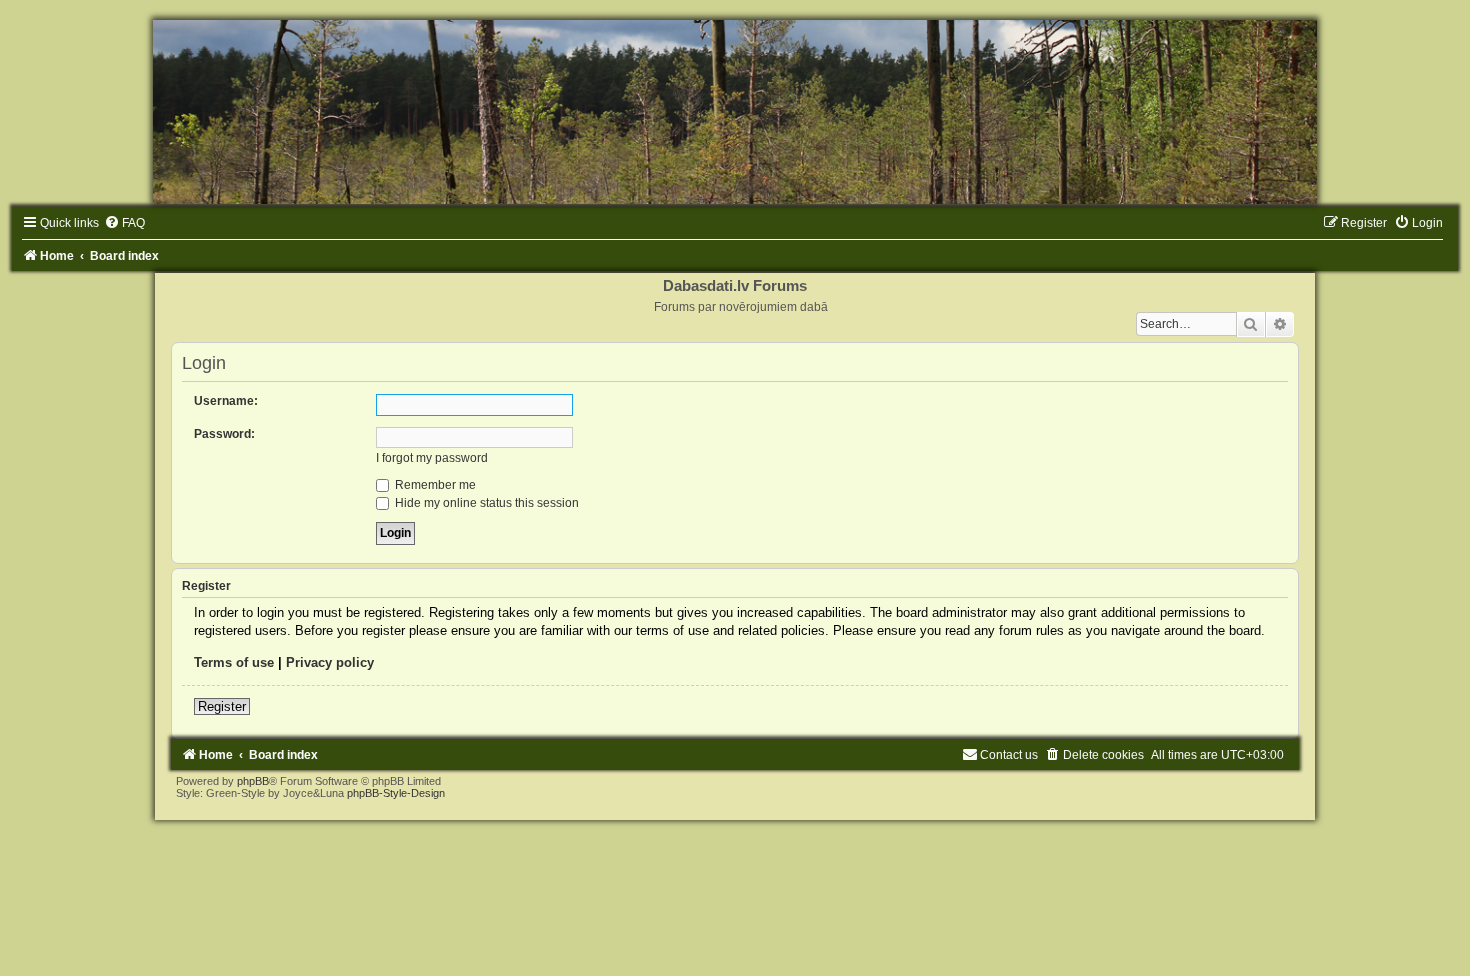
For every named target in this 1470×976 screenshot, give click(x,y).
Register (222, 706)
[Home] (735, 112)
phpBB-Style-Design (396, 793)
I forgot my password (432, 458)
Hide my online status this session (485, 503)
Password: (224, 434)
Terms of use (234, 662)
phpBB (253, 781)
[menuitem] (124, 223)
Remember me (434, 485)
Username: (226, 401)
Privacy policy (330, 662)
